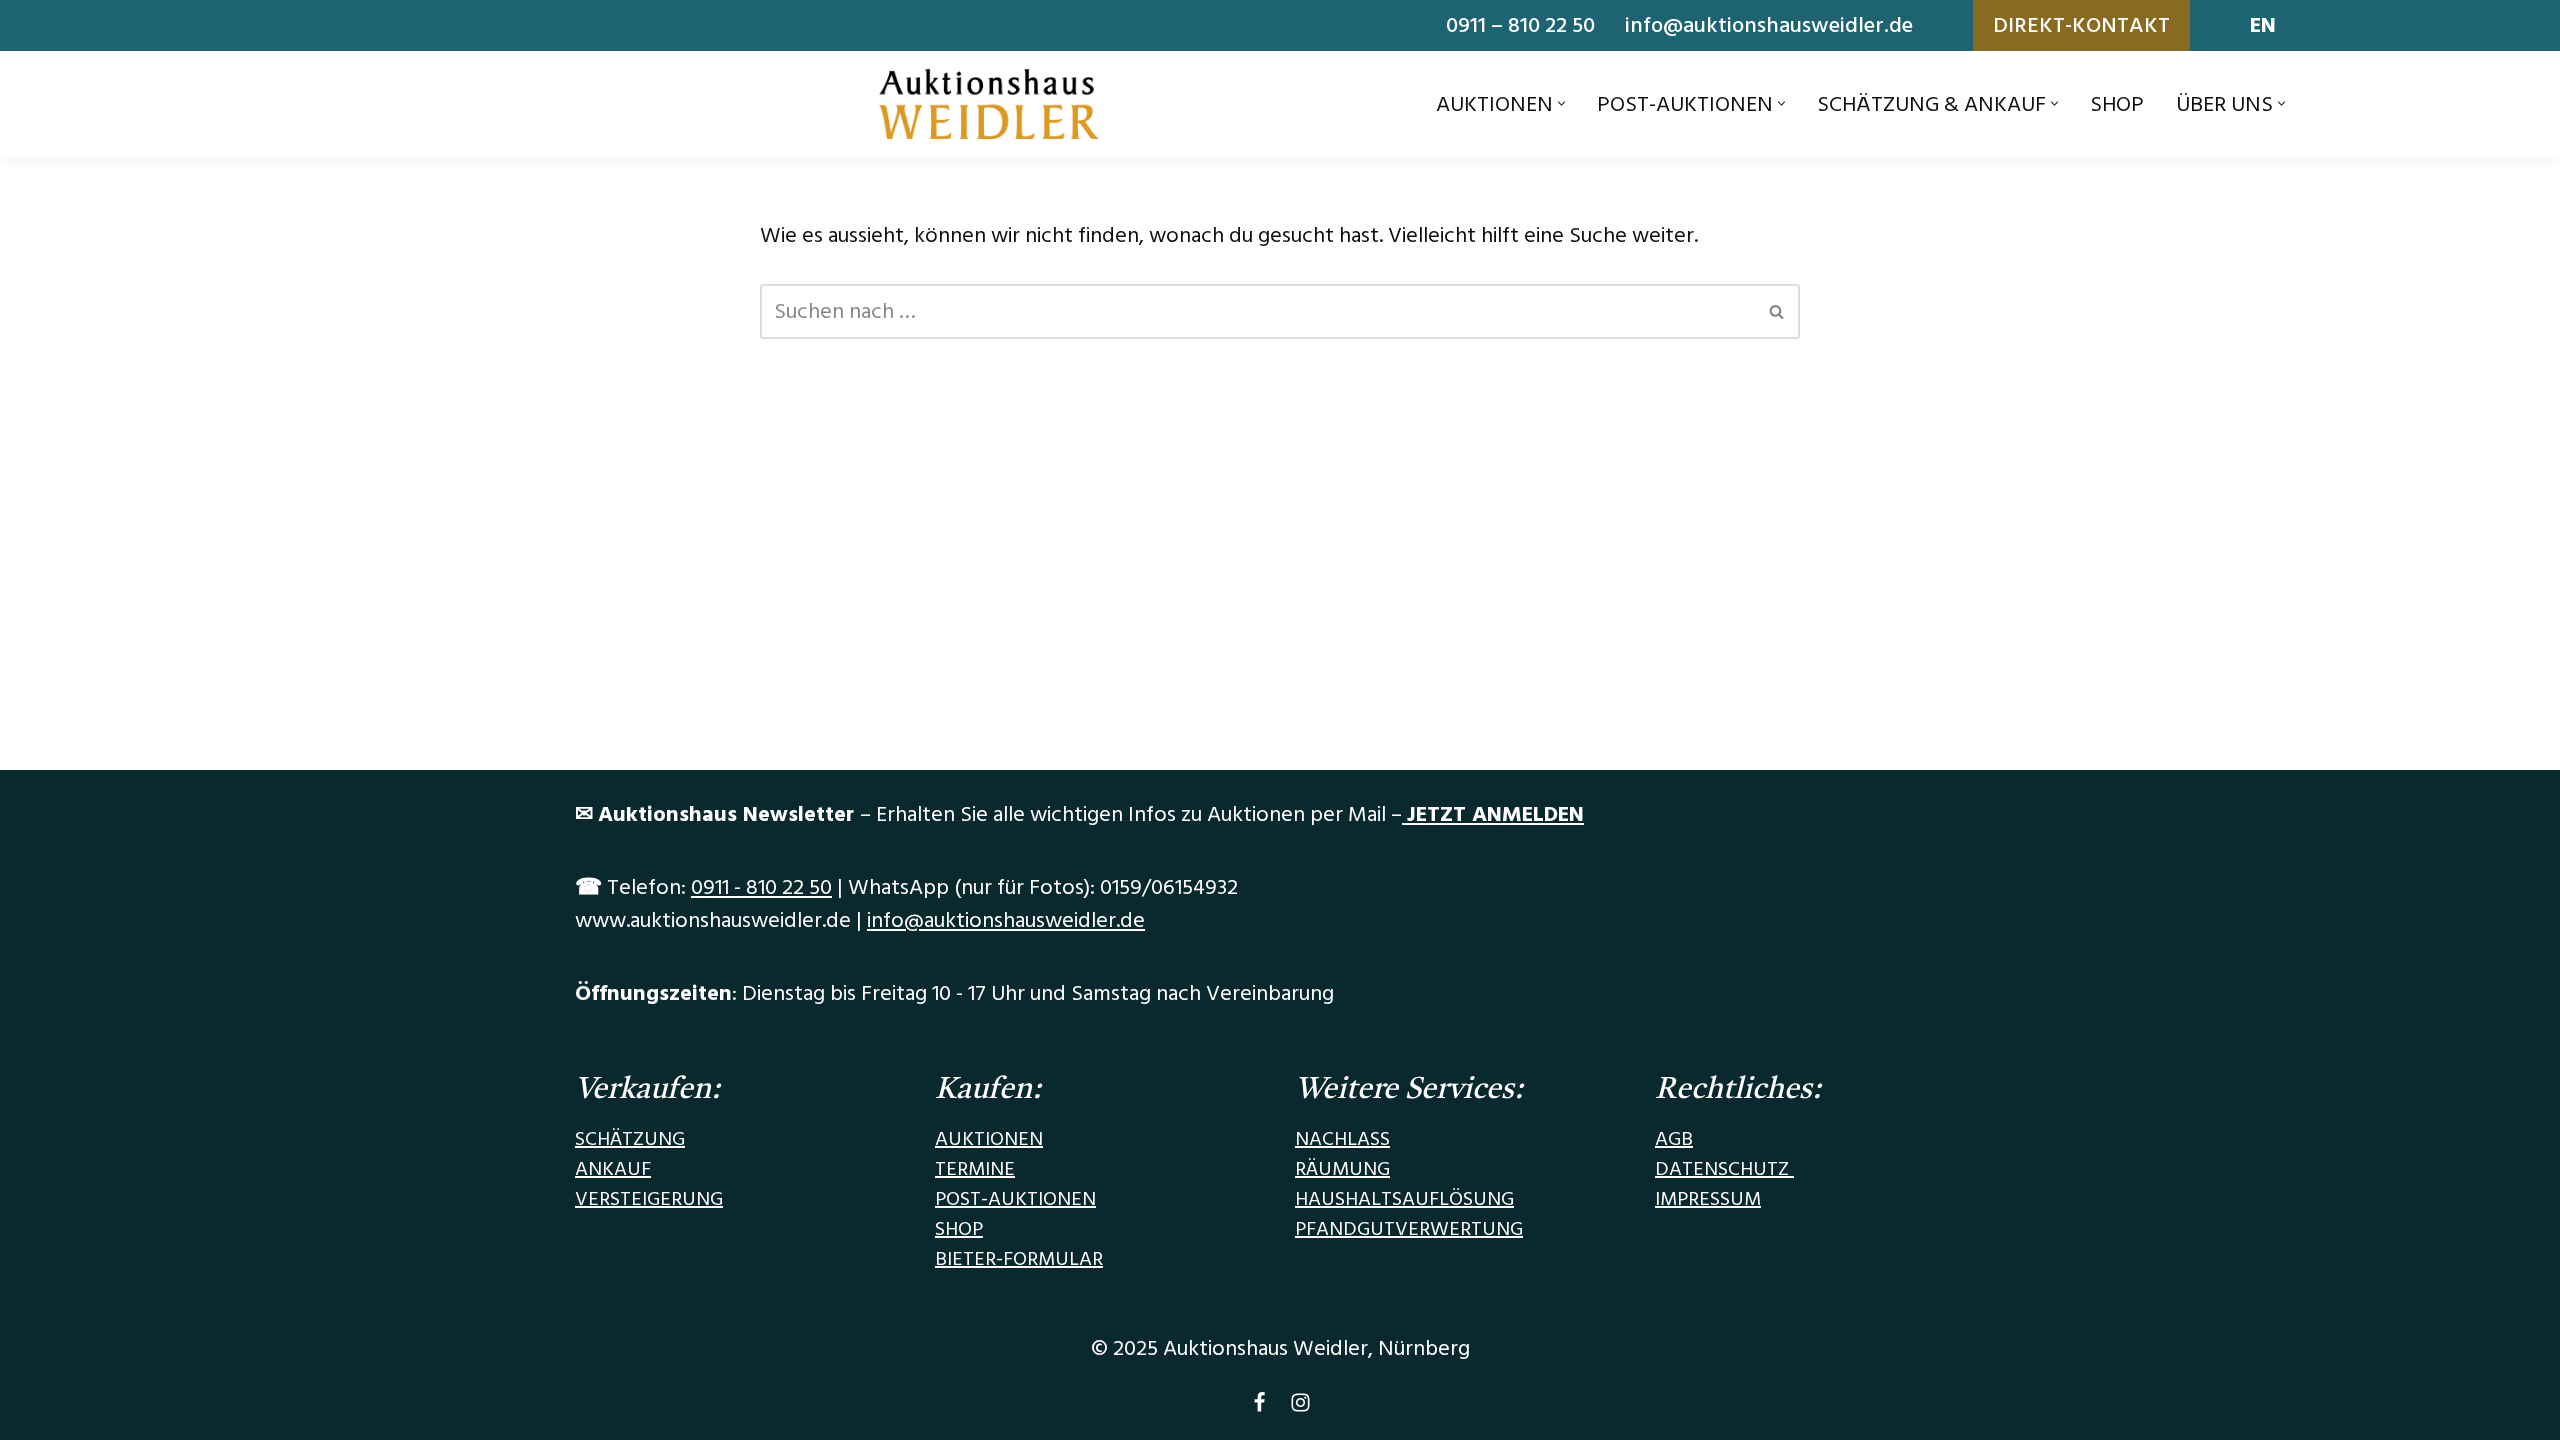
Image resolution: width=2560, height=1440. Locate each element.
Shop (2117, 104)
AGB (1674, 1139)
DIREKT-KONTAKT (2081, 25)
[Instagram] (1300, 1407)
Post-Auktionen (1015, 1199)
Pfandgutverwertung (1409, 1229)
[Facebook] (1259, 1407)
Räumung (1342, 1169)
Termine (975, 1169)
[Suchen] (1777, 311)
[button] (1561, 103)
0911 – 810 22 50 (1520, 25)
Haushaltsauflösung (1404, 1199)
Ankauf (613, 1169)
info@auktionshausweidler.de (1769, 25)
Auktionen (989, 1139)
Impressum (1708, 1199)
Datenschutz (1724, 1169)
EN (2263, 25)
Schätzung (630, 1139)
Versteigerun (642, 1199)
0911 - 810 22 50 (761, 887)
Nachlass (1342, 1139)
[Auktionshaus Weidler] (989, 104)
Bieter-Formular (1019, 1259)
